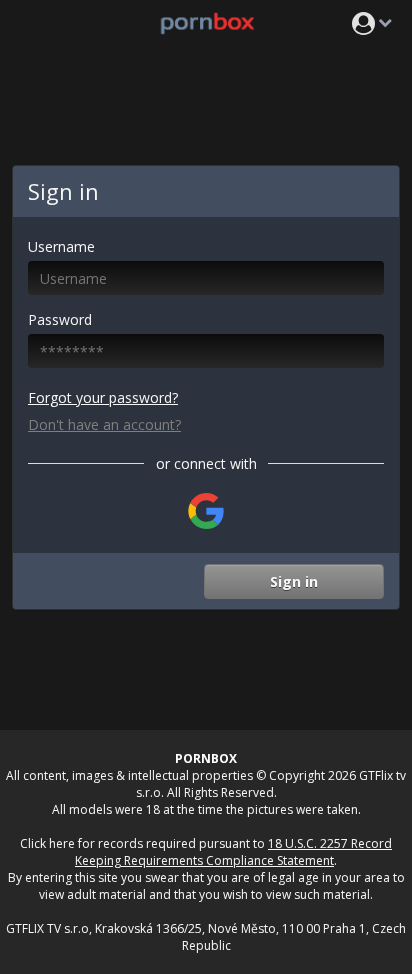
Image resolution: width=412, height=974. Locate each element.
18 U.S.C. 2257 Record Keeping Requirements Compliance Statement (233, 852)
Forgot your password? (103, 397)
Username (61, 246)
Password (60, 319)
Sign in (294, 581)
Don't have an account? (104, 424)
